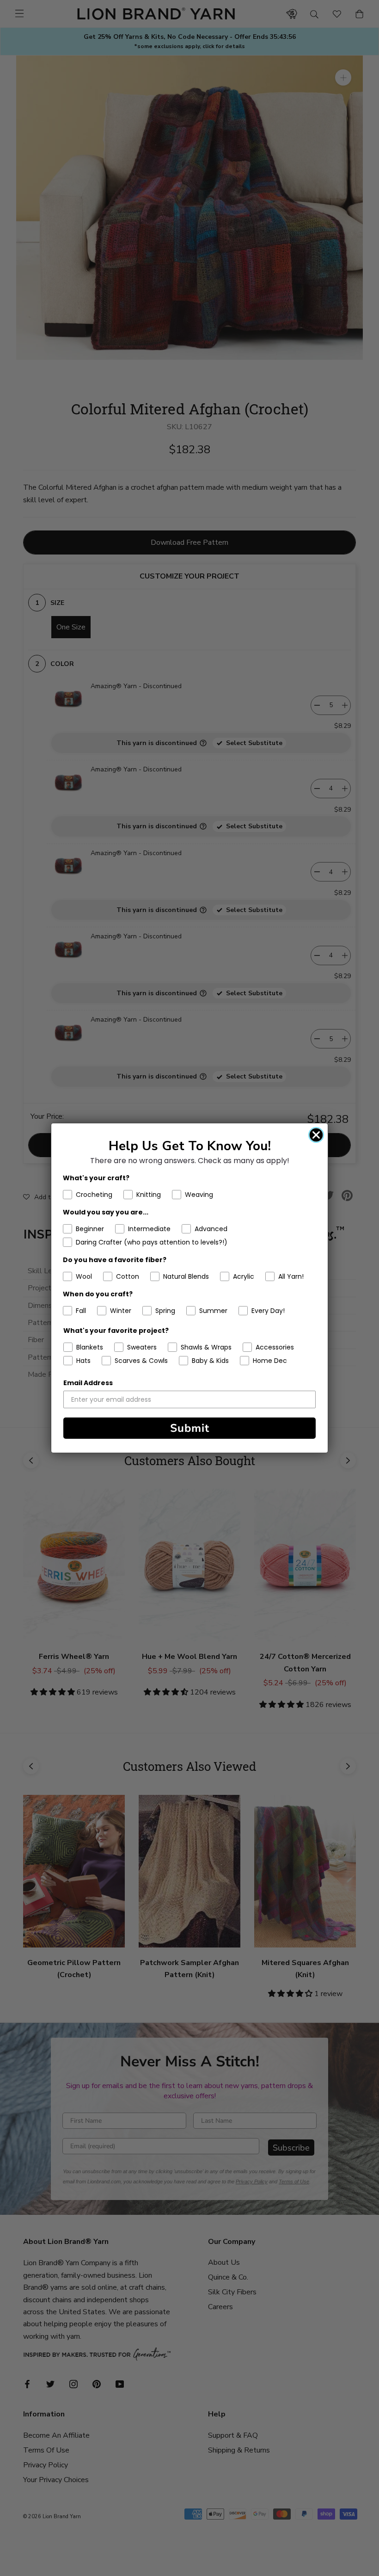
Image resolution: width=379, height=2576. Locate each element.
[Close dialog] (316, 1135)
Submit (190, 1428)
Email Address (88, 1383)
